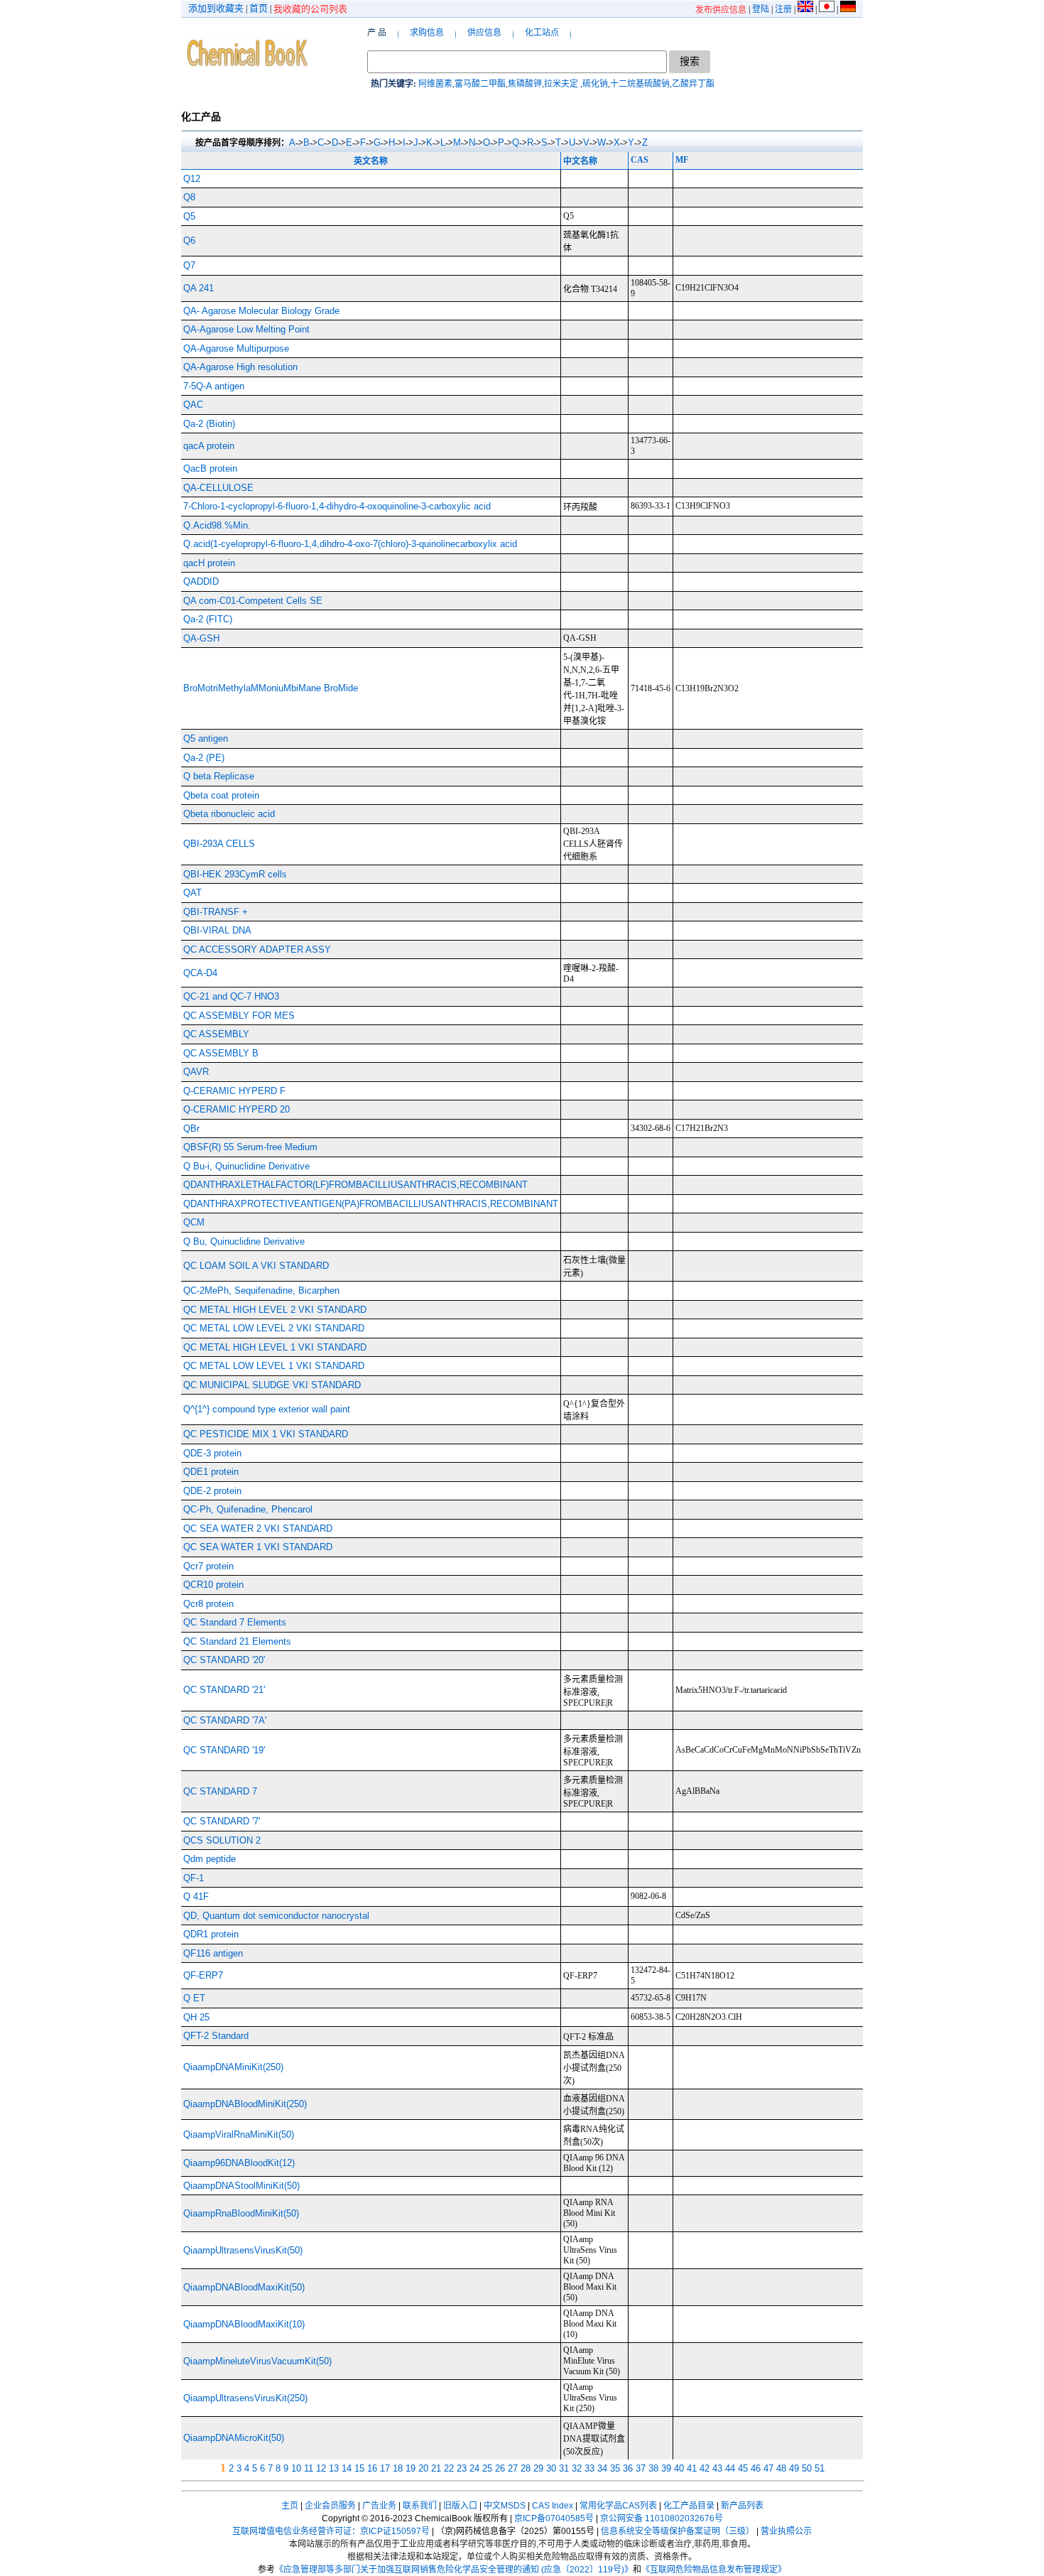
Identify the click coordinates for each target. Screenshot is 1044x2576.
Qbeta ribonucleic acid (229, 814)
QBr (191, 1129)
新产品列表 (742, 2506)
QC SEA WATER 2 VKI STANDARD (258, 1528)
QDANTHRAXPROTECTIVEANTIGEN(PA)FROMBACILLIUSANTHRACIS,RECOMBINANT (371, 1204)
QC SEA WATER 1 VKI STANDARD (258, 1547)
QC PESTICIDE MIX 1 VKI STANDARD (266, 1434)
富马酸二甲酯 (480, 84)
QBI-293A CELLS (219, 844)
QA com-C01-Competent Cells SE (253, 601)
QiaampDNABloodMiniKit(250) (245, 2104)
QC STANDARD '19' (224, 1750)
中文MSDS (505, 2506)
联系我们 (420, 2506)
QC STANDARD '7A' (225, 1720)
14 (347, 2468)
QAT (192, 893)
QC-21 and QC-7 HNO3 (231, 996)
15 (359, 2468)
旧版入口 (460, 2506)
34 (602, 2468)
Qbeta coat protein (221, 795)
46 (756, 2468)
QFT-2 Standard (216, 2036)
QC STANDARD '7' (222, 1821)
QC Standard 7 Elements (235, 1622)
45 (743, 2468)
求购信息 (427, 33)
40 (679, 2468)
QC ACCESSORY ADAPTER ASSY (257, 949)
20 (423, 2468)
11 (309, 2468)
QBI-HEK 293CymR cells (235, 874)
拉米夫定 (562, 84)
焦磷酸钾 (525, 84)
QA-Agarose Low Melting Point (246, 329)
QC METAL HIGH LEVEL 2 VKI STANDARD (275, 1310)
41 (692, 2468)
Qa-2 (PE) (204, 758)
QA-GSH (201, 638)
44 (730, 2468)
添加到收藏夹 (216, 8)
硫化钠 (595, 84)
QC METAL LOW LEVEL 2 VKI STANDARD (274, 1328)
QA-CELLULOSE (218, 488)
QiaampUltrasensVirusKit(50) (243, 2250)
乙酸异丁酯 (693, 84)
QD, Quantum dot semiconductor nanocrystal (276, 1916)
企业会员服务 (330, 2506)
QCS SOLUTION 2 (222, 1840)
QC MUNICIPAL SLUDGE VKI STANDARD (272, 1385)
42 (705, 2468)
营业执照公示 (786, 2531)
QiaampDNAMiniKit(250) (233, 2067)
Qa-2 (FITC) (208, 619)
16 (372, 2468)
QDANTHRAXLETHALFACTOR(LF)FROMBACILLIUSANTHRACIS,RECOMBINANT (355, 1185)
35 (615, 2468)
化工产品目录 (689, 2506)
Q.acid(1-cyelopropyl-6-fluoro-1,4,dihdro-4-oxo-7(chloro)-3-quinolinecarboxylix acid (350, 544)
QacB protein (210, 469)
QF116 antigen (213, 1953)
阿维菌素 (435, 84)
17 (385, 2468)
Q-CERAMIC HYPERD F (234, 1091)
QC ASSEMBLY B (221, 1053)
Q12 (192, 179)
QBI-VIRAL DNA (217, 930)
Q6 (189, 240)
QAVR (196, 1072)
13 (334, 2468)
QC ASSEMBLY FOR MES (239, 1016)
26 (500, 2468)
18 (398, 2468)
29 (538, 2468)
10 (296, 2468)
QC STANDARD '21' (224, 1690)
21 (436, 2468)
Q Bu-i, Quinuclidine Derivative (246, 1166)
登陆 (761, 9)
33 (589, 2468)
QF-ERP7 (203, 1975)
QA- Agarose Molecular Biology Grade (261, 311)
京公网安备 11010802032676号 (662, 2518)
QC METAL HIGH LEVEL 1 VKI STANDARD (275, 1347)
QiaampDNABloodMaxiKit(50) (244, 2287)
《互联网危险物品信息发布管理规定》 (714, 2570)
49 (794, 2468)
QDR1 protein (211, 1934)
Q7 (189, 265)
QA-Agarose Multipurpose (236, 348)
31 (564, 2468)
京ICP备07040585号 (554, 2518)
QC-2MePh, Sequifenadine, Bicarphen (261, 1290)
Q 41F (196, 1896)
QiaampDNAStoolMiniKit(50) (241, 2186)
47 (768, 2468)
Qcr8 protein (208, 1604)
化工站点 (542, 33)
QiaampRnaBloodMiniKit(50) (241, 2213)
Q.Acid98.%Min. (217, 525)
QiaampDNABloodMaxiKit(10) (244, 2324)
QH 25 (196, 2017)
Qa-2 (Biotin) (209, 424)
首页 (259, 8)
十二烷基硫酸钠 (640, 84)
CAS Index (553, 2506)
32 (577, 2468)
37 (641, 2468)
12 (321, 2468)
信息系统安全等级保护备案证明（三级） (678, 2531)
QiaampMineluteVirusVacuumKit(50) (257, 2361)
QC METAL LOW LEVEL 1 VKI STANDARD (274, 1366)
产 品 (377, 33)
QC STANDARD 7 (220, 1791)
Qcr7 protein (208, 1566)
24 (474, 2468)
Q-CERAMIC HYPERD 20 (236, 1109)
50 (807, 2468)
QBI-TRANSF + (216, 912)
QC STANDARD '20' (224, 1660)
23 (462, 2468)
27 (513, 2468)
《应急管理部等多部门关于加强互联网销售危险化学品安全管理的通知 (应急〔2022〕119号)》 (454, 2570)
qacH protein (209, 563)
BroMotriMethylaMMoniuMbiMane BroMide (271, 688)
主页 (290, 2506)
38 (653, 2468)
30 (551, 2468)
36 (628, 2468)
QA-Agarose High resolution (240, 367)
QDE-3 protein (212, 1453)
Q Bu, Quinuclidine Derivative (244, 1241)
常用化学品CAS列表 (618, 2506)
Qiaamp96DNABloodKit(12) (239, 2163)
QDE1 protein (211, 1472)
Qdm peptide (210, 1859)
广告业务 (379, 2506)
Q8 (189, 197)
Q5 (189, 216)
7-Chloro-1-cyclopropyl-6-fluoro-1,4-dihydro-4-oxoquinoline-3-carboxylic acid (337, 506)
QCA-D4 (200, 973)
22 (449, 2468)
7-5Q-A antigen (214, 386)
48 (781, 2468)
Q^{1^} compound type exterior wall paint (267, 1409)
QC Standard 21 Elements (237, 1641)
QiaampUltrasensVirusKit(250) (245, 2398)
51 (820, 2468)
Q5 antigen (206, 738)
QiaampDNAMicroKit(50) (234, 2438)
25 (487, 2468)
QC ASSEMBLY (216, 1034)
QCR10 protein (213, 1585)
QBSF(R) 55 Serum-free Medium (250, 1147)
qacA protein (209, 446)
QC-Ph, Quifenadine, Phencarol (248, 1509)
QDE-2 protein (212, 1491)
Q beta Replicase (219, 776)
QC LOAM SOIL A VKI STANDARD (256, 1266)
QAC (193, 405)
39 (666, 2468)
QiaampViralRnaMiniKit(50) (239, 2134)
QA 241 (199, 288)
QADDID (201, 581)
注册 (783, 9)
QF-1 (194, 1878)
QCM (194, 1222)
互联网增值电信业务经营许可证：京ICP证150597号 (331, 2531)
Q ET (194, 1998)
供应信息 (484, 33)
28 (526, 2468)
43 (717, 2468)
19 (410, 2468)
